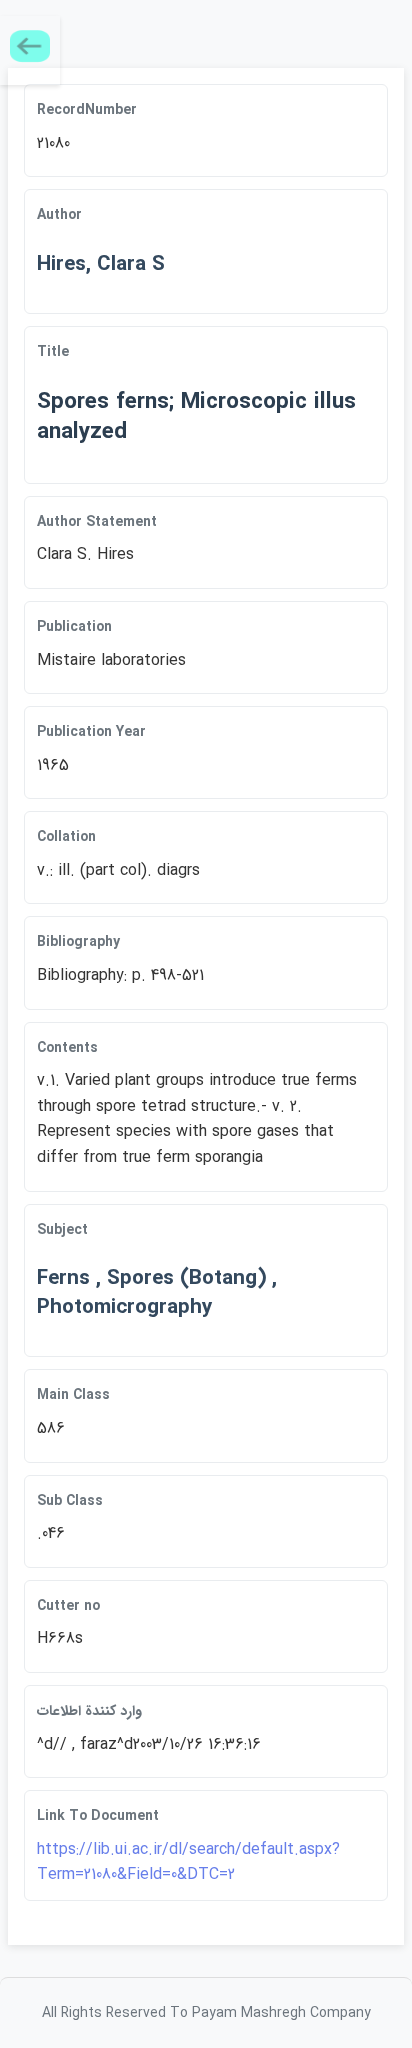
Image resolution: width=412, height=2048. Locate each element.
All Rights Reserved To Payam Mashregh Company (206, 2013)
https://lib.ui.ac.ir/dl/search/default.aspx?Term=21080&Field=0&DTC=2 (188, 1862)
